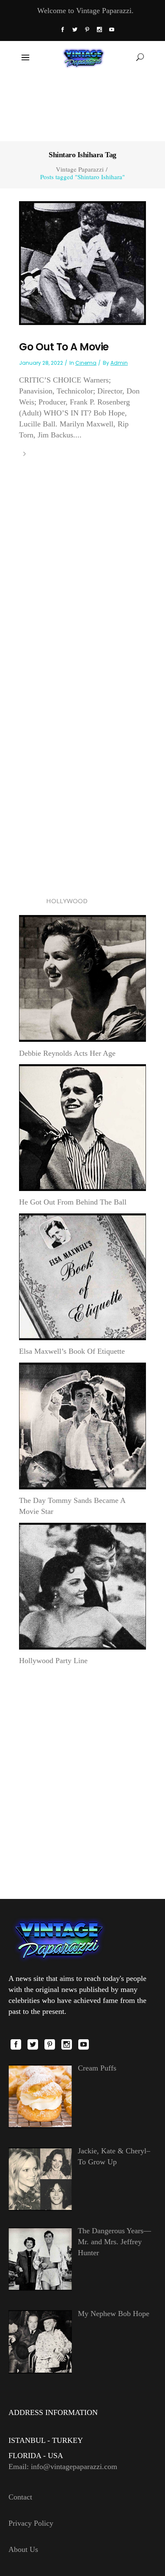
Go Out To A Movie (64, 347)
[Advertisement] (83, 107)
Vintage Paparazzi (80, 169)
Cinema (86, 363)
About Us (23, 2549)
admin (119, 363)
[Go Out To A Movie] (82, 262)
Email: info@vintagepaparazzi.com (63, 2467)
